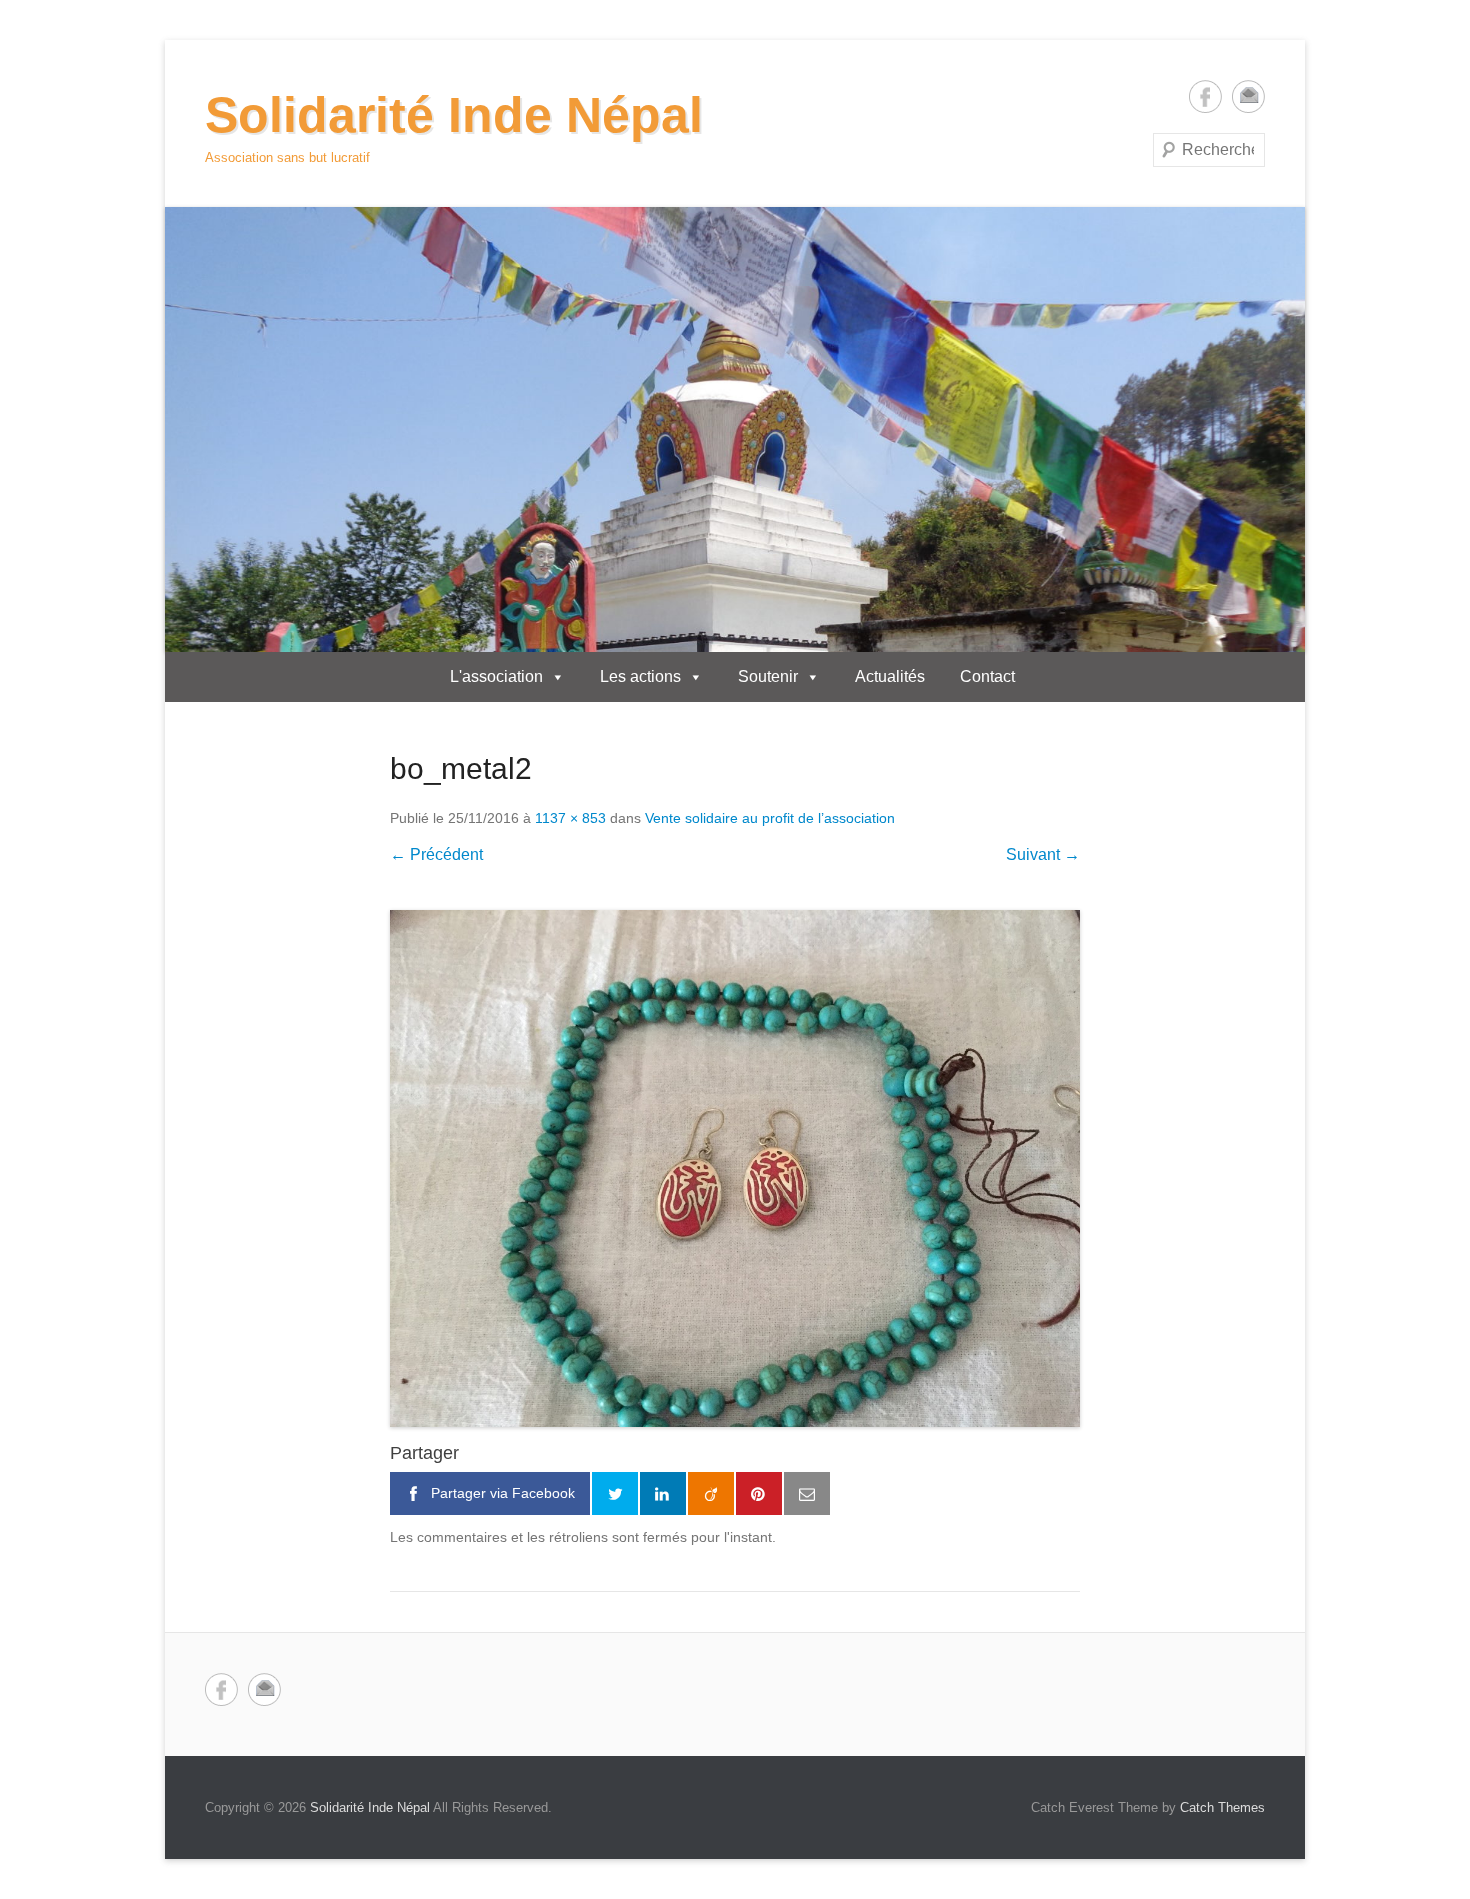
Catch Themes (1222, 1807)
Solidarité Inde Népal (454, 115)
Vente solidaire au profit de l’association (770, 818)
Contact (987, 676)
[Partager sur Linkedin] (663, 1494)
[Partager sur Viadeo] (711, 1494)
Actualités (890, 676)
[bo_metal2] (735, 1169)
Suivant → (1043, 854)
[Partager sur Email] (807, 1494)
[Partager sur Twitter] (615, 1494)
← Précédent (436, 854)
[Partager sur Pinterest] (759, 1494)
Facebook (1205, 96)
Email (1248, 96)
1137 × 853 (570, 818)
